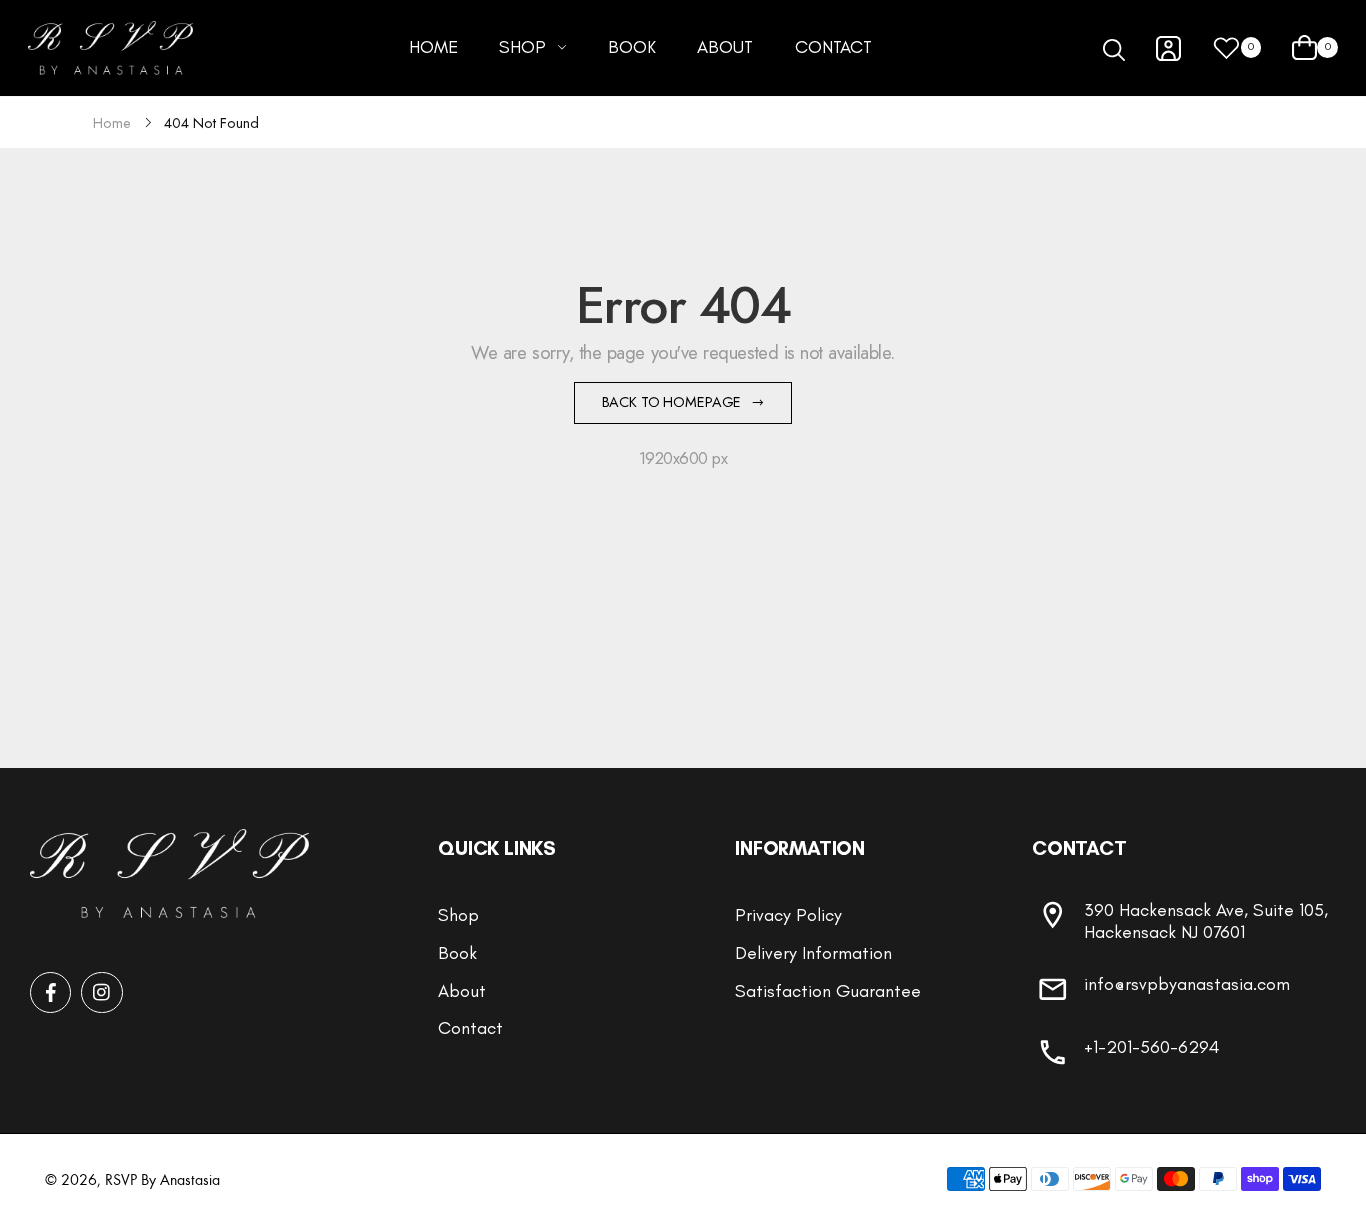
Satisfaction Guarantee (828, 991)
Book (457, 953)
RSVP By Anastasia (162, 1179)
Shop (458, 915)
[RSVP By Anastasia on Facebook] (50, 992)
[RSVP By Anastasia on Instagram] (101, 992)
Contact (470, 1028)
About (462, 991)
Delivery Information (813, 953)
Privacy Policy (788, 915)
